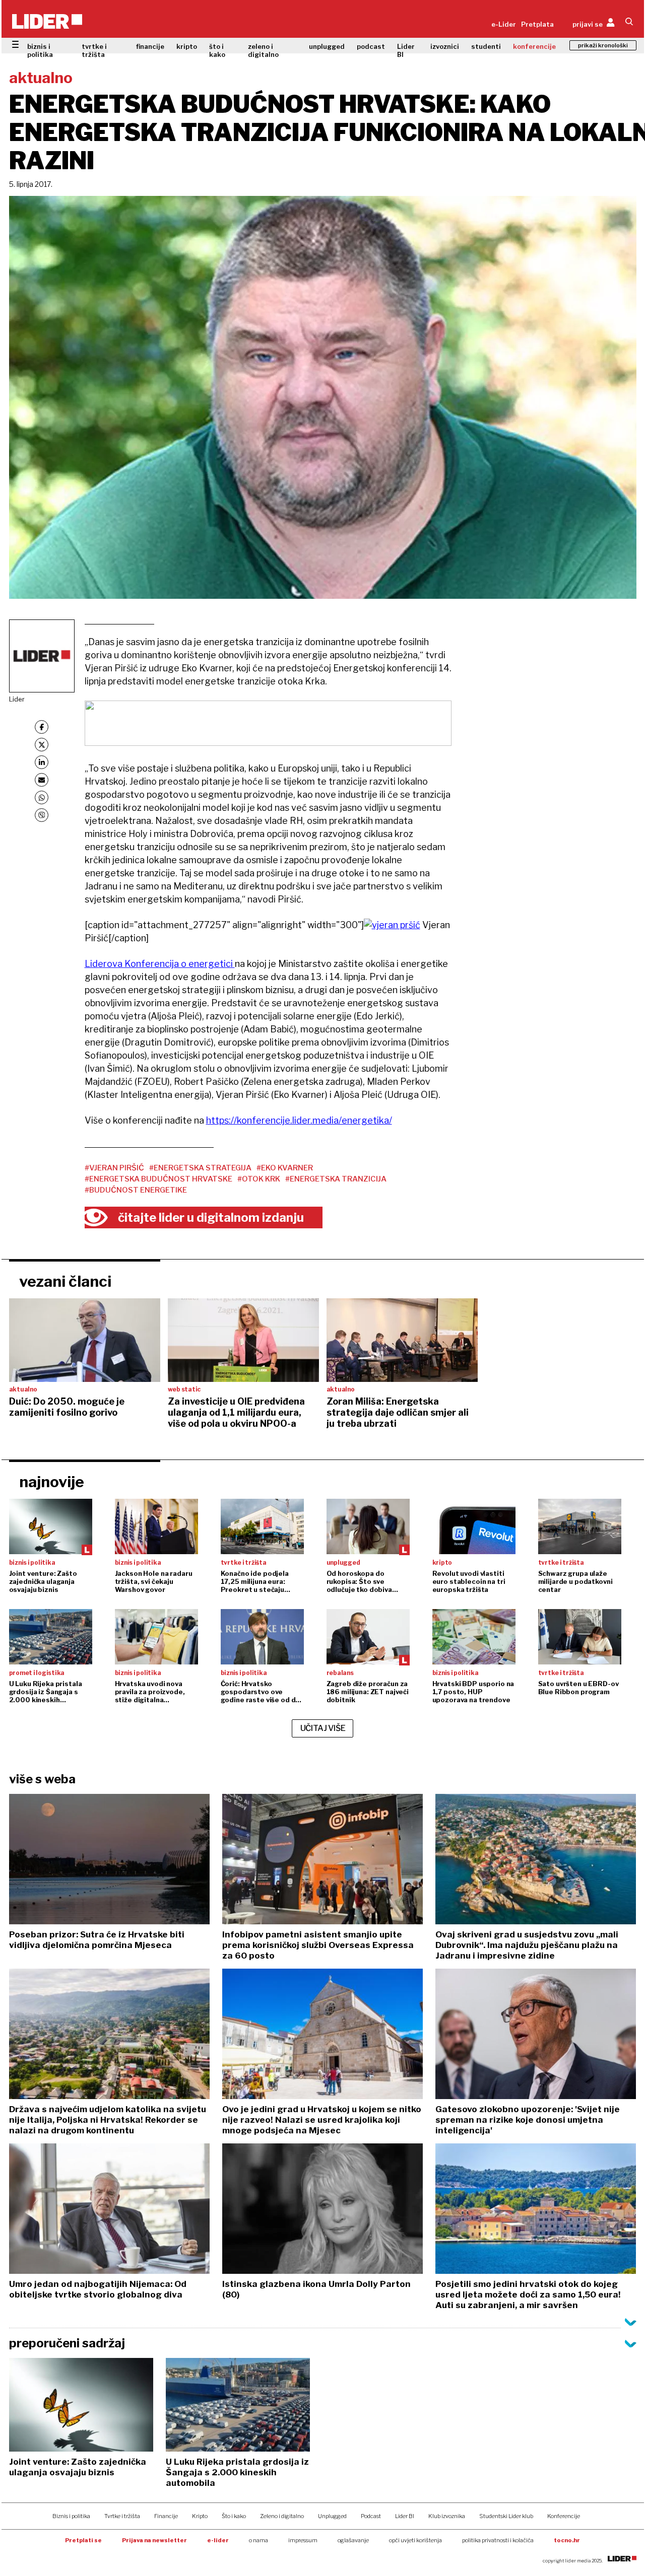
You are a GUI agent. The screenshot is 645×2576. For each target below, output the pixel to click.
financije (150, 46)
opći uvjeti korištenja (415, 2540)
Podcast (371, 2516)
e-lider (218, 2540)
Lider (17, 699)
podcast (371, 46)
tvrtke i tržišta (94, 50)
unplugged (327, 46)
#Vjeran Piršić (114, 1168)
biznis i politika (40, 50)
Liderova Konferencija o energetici (160, 964)
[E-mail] (42, 780)
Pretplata (537, 24)
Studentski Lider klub (506, 2516)
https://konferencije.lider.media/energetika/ (299, 1120)
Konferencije (564, 2516)
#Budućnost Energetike (136, 1190)
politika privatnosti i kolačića (498, 2540)
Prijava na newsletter (154, 2540)
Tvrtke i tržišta (122, 2516)
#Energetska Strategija (200, 1168)
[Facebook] (42, 727)
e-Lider (504, 24)
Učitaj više (323, 1728)
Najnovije (52, 1482)
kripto (187, 46)
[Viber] (42, 815)
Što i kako (234, 2516)
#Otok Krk (259, 1179)
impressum (303, 2540)
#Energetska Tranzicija (336, 1179)
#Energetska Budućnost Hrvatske (158, 1179)
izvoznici (445, 46)
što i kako (217, 50)
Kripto (200, 2516)
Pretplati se (83, 2540)
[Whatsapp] (42, 797)
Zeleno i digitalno (282, 2516)
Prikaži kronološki (603, 45)
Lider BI (406, 50)
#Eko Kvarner (285, 1168)
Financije (166, 2516)
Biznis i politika (71, 2516)
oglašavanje (353, 2540)
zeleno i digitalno (263, 50)
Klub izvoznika (447, 2516)
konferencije (534, 46)
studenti (486, 46)
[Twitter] (42, 745)
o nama (259, 2540)
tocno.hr (567, 2540)
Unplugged (332, 2516)
